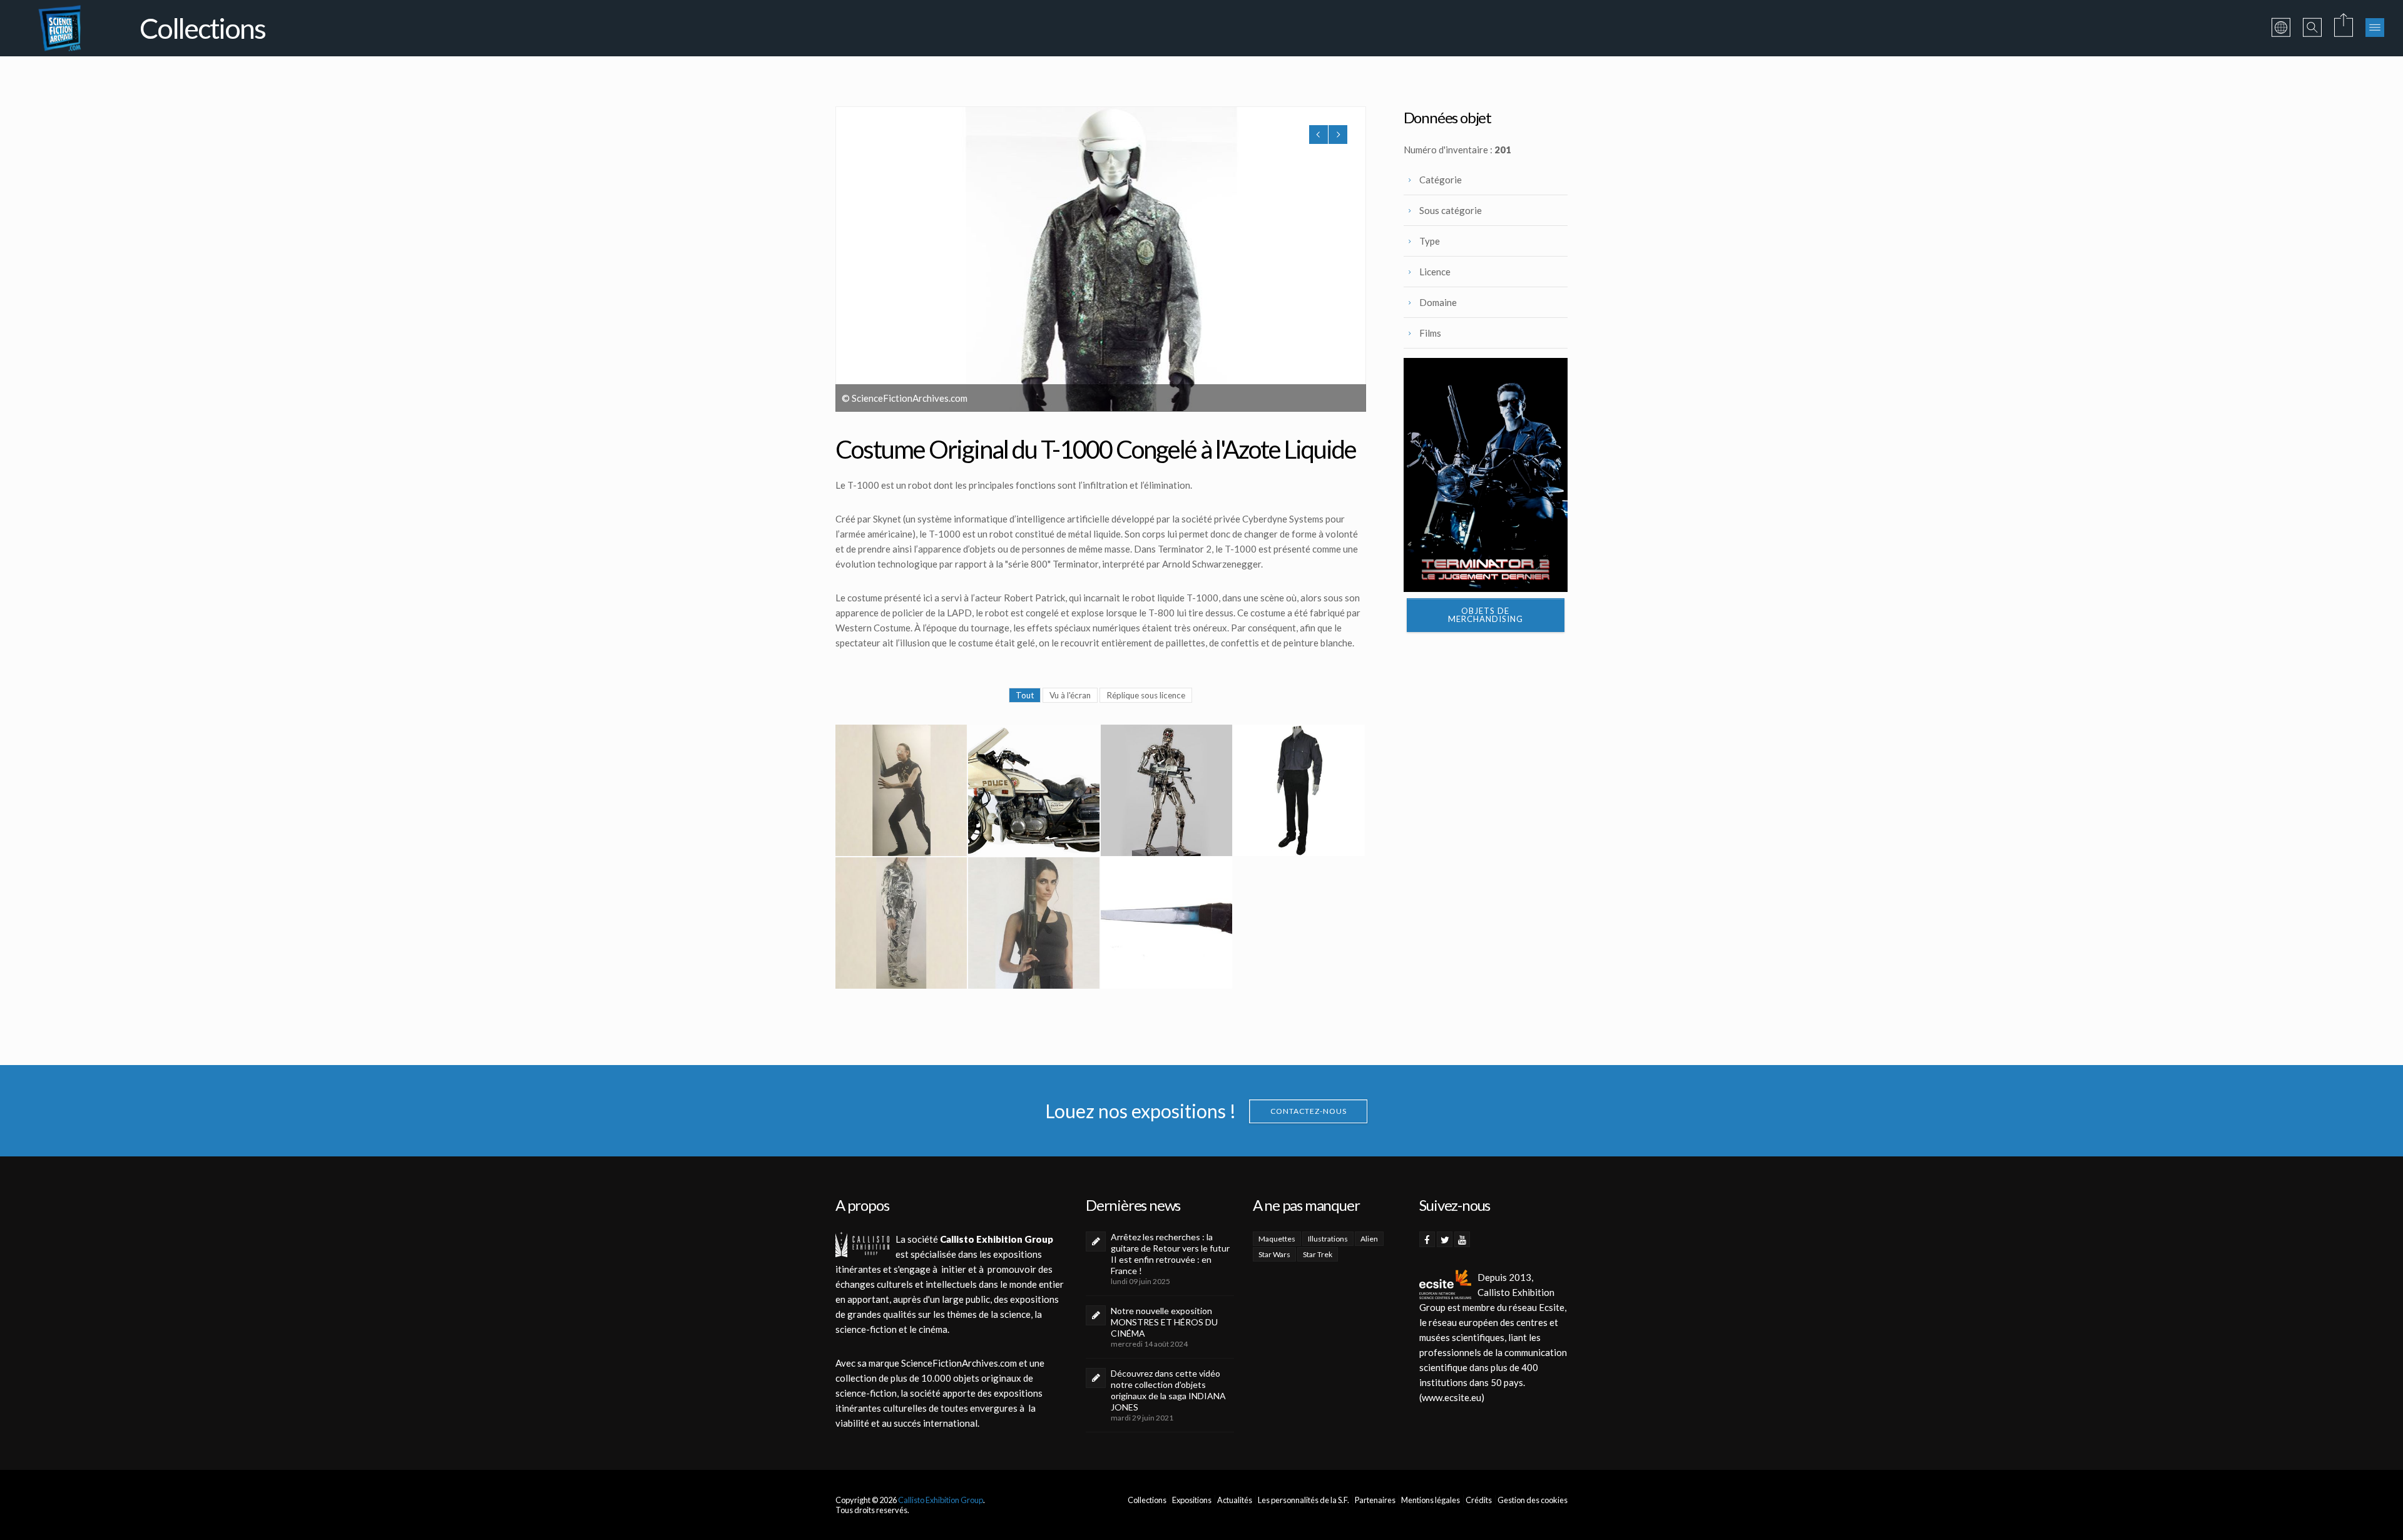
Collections (1147, 1500)
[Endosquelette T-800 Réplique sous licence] (1166, 790)
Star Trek (1318, 1254)
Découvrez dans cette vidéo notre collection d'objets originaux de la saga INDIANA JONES (1168, 1390)
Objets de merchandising (1486, 615)
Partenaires (1375, 1500)
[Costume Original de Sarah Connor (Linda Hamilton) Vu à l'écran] (1034, 923)
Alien (1369, 1239)
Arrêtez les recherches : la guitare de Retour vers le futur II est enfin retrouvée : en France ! (1170, 1254)
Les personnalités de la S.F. (1304, 1500)
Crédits (1479, 1500)
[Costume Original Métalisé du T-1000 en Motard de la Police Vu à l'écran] (901, 923)
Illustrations (1328, 1239)
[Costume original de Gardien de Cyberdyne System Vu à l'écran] (1299, 790)
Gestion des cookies (1533, 1500)
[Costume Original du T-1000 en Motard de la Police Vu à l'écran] (901, 790)
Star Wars (1274, 1254)
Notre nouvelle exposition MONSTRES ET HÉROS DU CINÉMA (1164, 1322)
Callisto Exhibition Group (941, 1500)
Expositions (1192, 1500)
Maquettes (1277, 1239)
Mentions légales (1431, 1500)
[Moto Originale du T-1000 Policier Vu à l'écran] (1034, 790)
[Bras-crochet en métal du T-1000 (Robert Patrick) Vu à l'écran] (1166, 923)
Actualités (1235, 1500)
